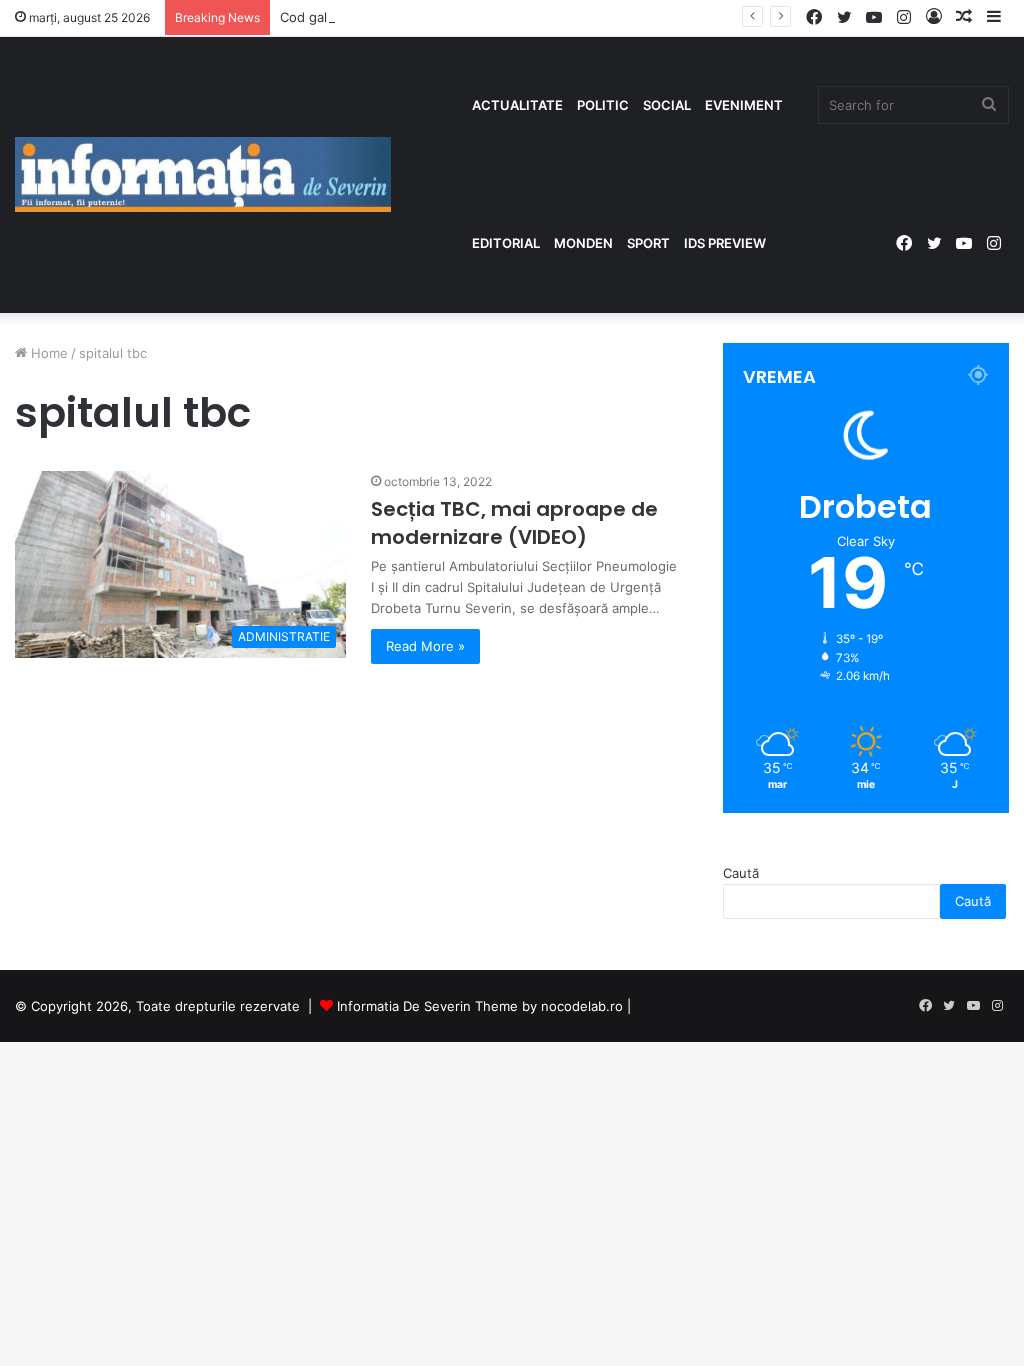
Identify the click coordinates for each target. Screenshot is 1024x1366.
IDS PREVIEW (725, 243)
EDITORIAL (506, 243)
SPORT (648, 243)
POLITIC (603, 105)
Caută (741, 873)
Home (47, 353)
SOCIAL (667, 105)
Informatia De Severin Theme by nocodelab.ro (480, 1006)
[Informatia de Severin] (203, 175)
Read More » (425, 646)
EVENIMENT (744, 105)
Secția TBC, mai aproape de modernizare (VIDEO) (514, 523)
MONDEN (583, 243)
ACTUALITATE (517, 105)
